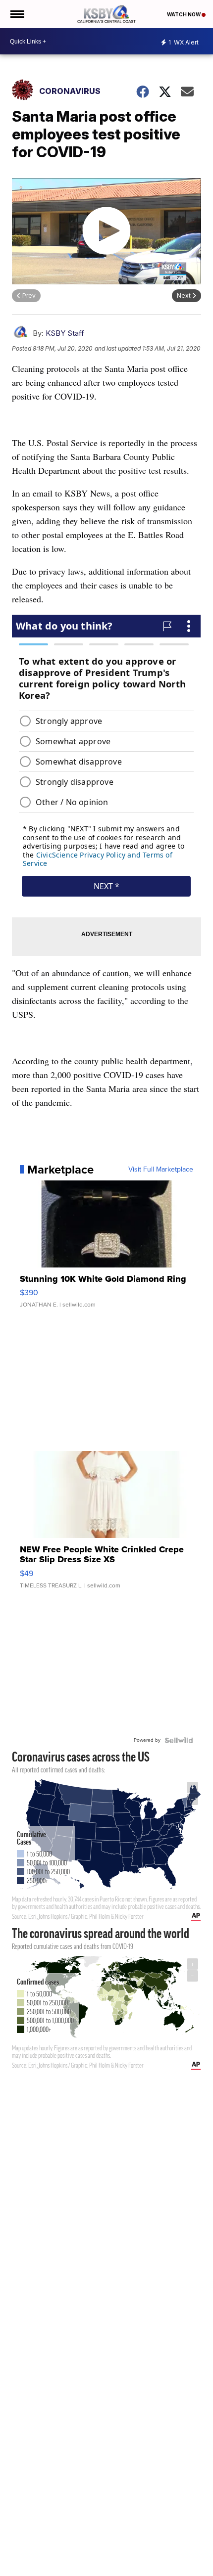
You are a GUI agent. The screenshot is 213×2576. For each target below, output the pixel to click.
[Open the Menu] (17, 14)
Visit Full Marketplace (161, 1170)
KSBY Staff (65, 333)
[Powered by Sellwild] (179, 1740)
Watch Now (184, 14)
